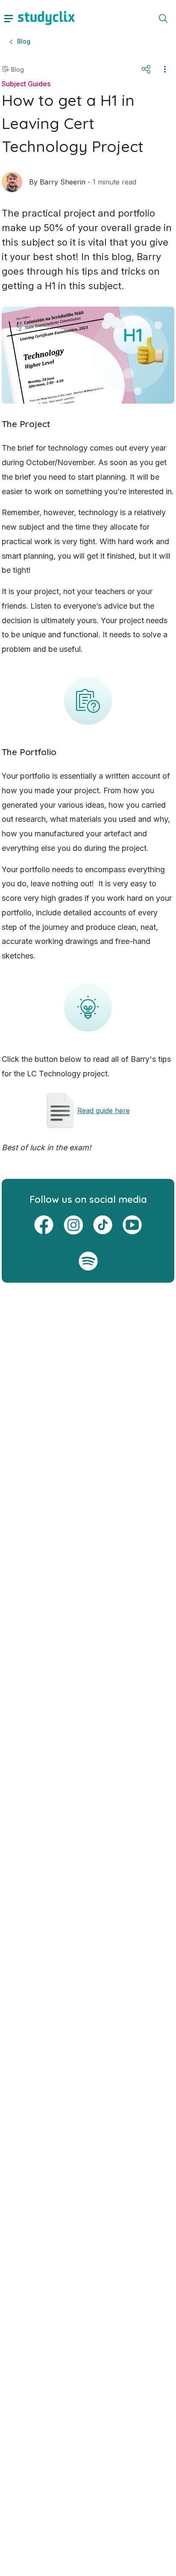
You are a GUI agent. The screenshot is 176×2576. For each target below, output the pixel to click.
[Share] (146, 69)
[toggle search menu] (163, 18)
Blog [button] (24, 41)
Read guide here (104, 1111)
